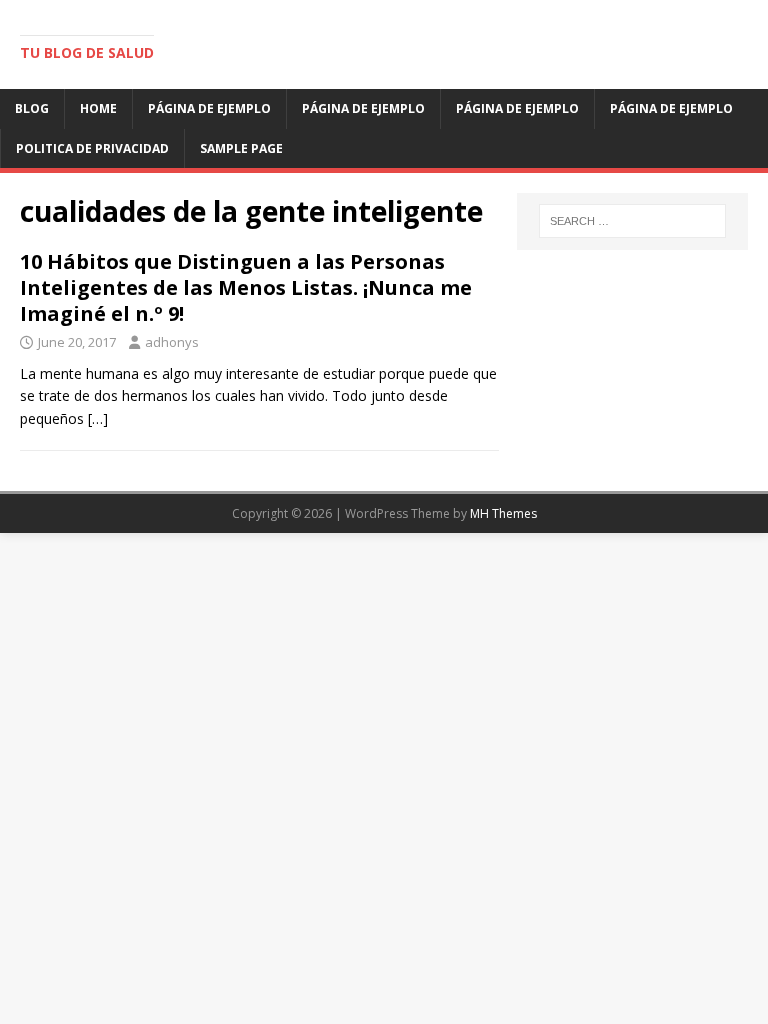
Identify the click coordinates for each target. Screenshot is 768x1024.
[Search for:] (632, 221)
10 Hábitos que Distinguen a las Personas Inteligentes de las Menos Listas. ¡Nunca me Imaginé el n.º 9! (246, 287)
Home (98, 108)
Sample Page (241, 148)
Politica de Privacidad (92, 148)
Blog (32, 108)
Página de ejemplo (209, 108)
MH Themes (503, 513)
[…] (98, 418)
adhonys (172, 342)
